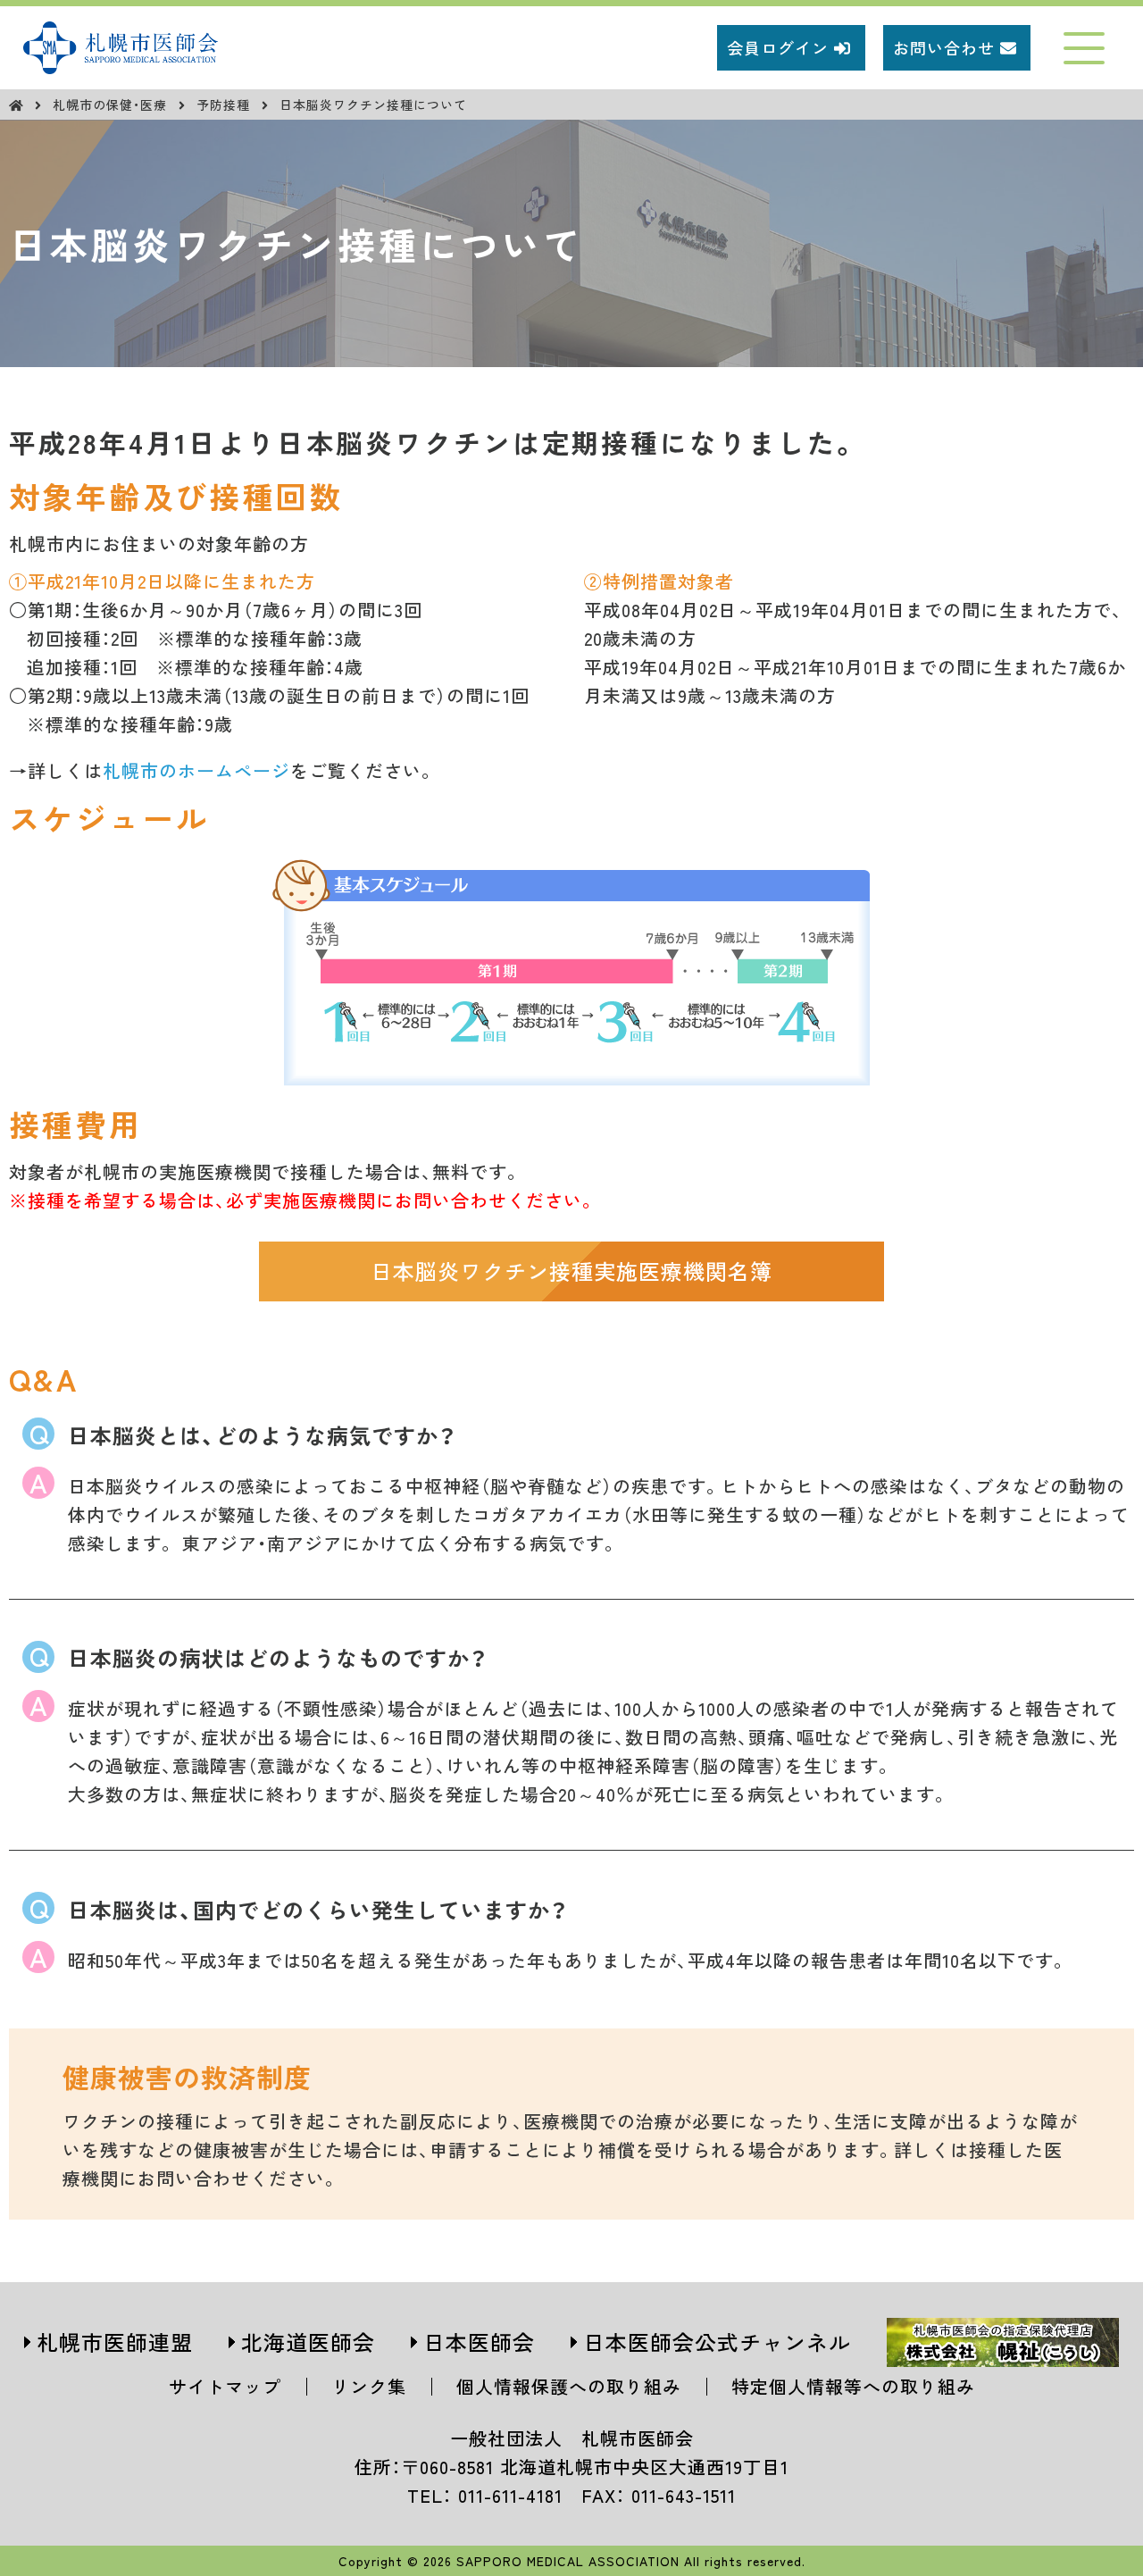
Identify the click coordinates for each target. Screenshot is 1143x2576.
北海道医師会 (308, 2342)
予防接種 (225, 105)
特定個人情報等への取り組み (853, 2386)
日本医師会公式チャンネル (717, 2342)
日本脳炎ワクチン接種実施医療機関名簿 (571, 1271)
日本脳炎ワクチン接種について (373, 105)
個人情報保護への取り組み (569, 2386)
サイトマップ (225, 2386)
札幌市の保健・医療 (112, 105)
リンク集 (369, 2386)
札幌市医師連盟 (115, 2342)
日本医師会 (479, 2342)
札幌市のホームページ (196, 770)
